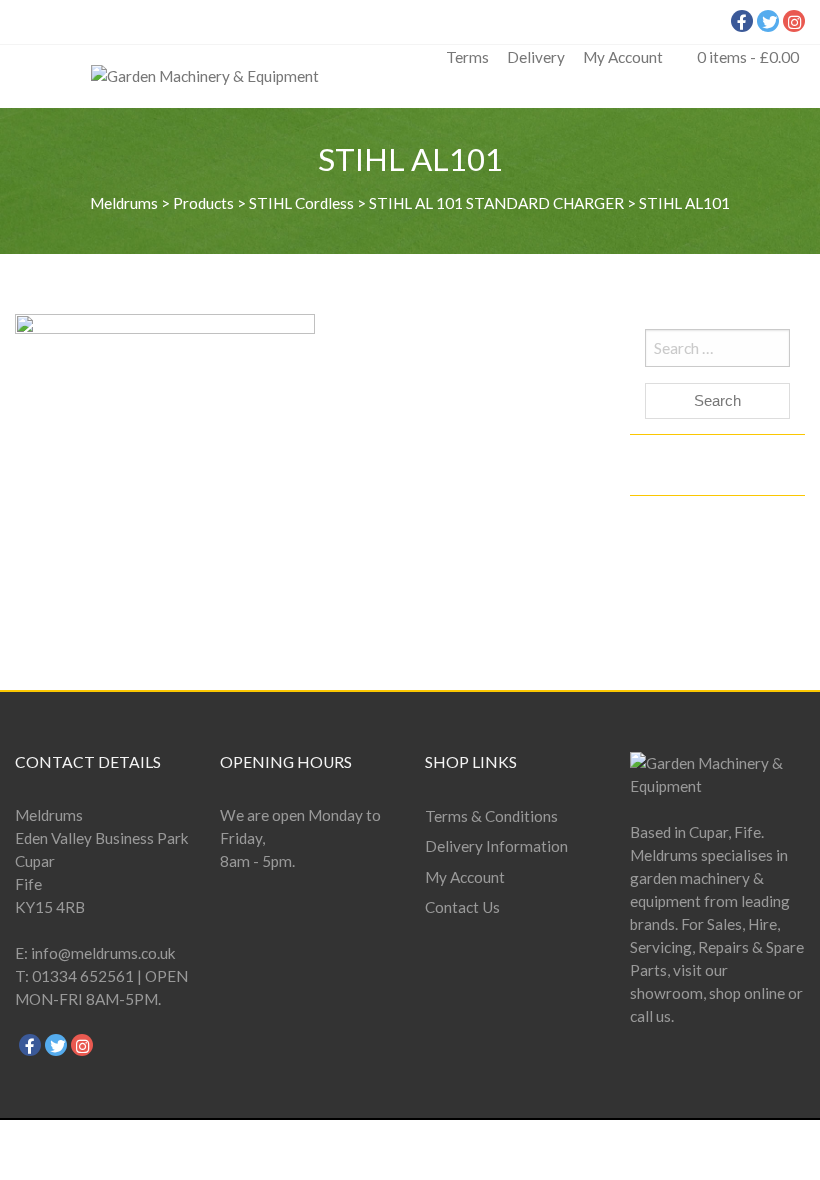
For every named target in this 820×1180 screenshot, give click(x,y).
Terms (467, 57)
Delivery (536, 57)
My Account (623, 57)
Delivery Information (496, 846)
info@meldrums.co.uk (103, 953)
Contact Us (462, 907)
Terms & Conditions (491, 816)
